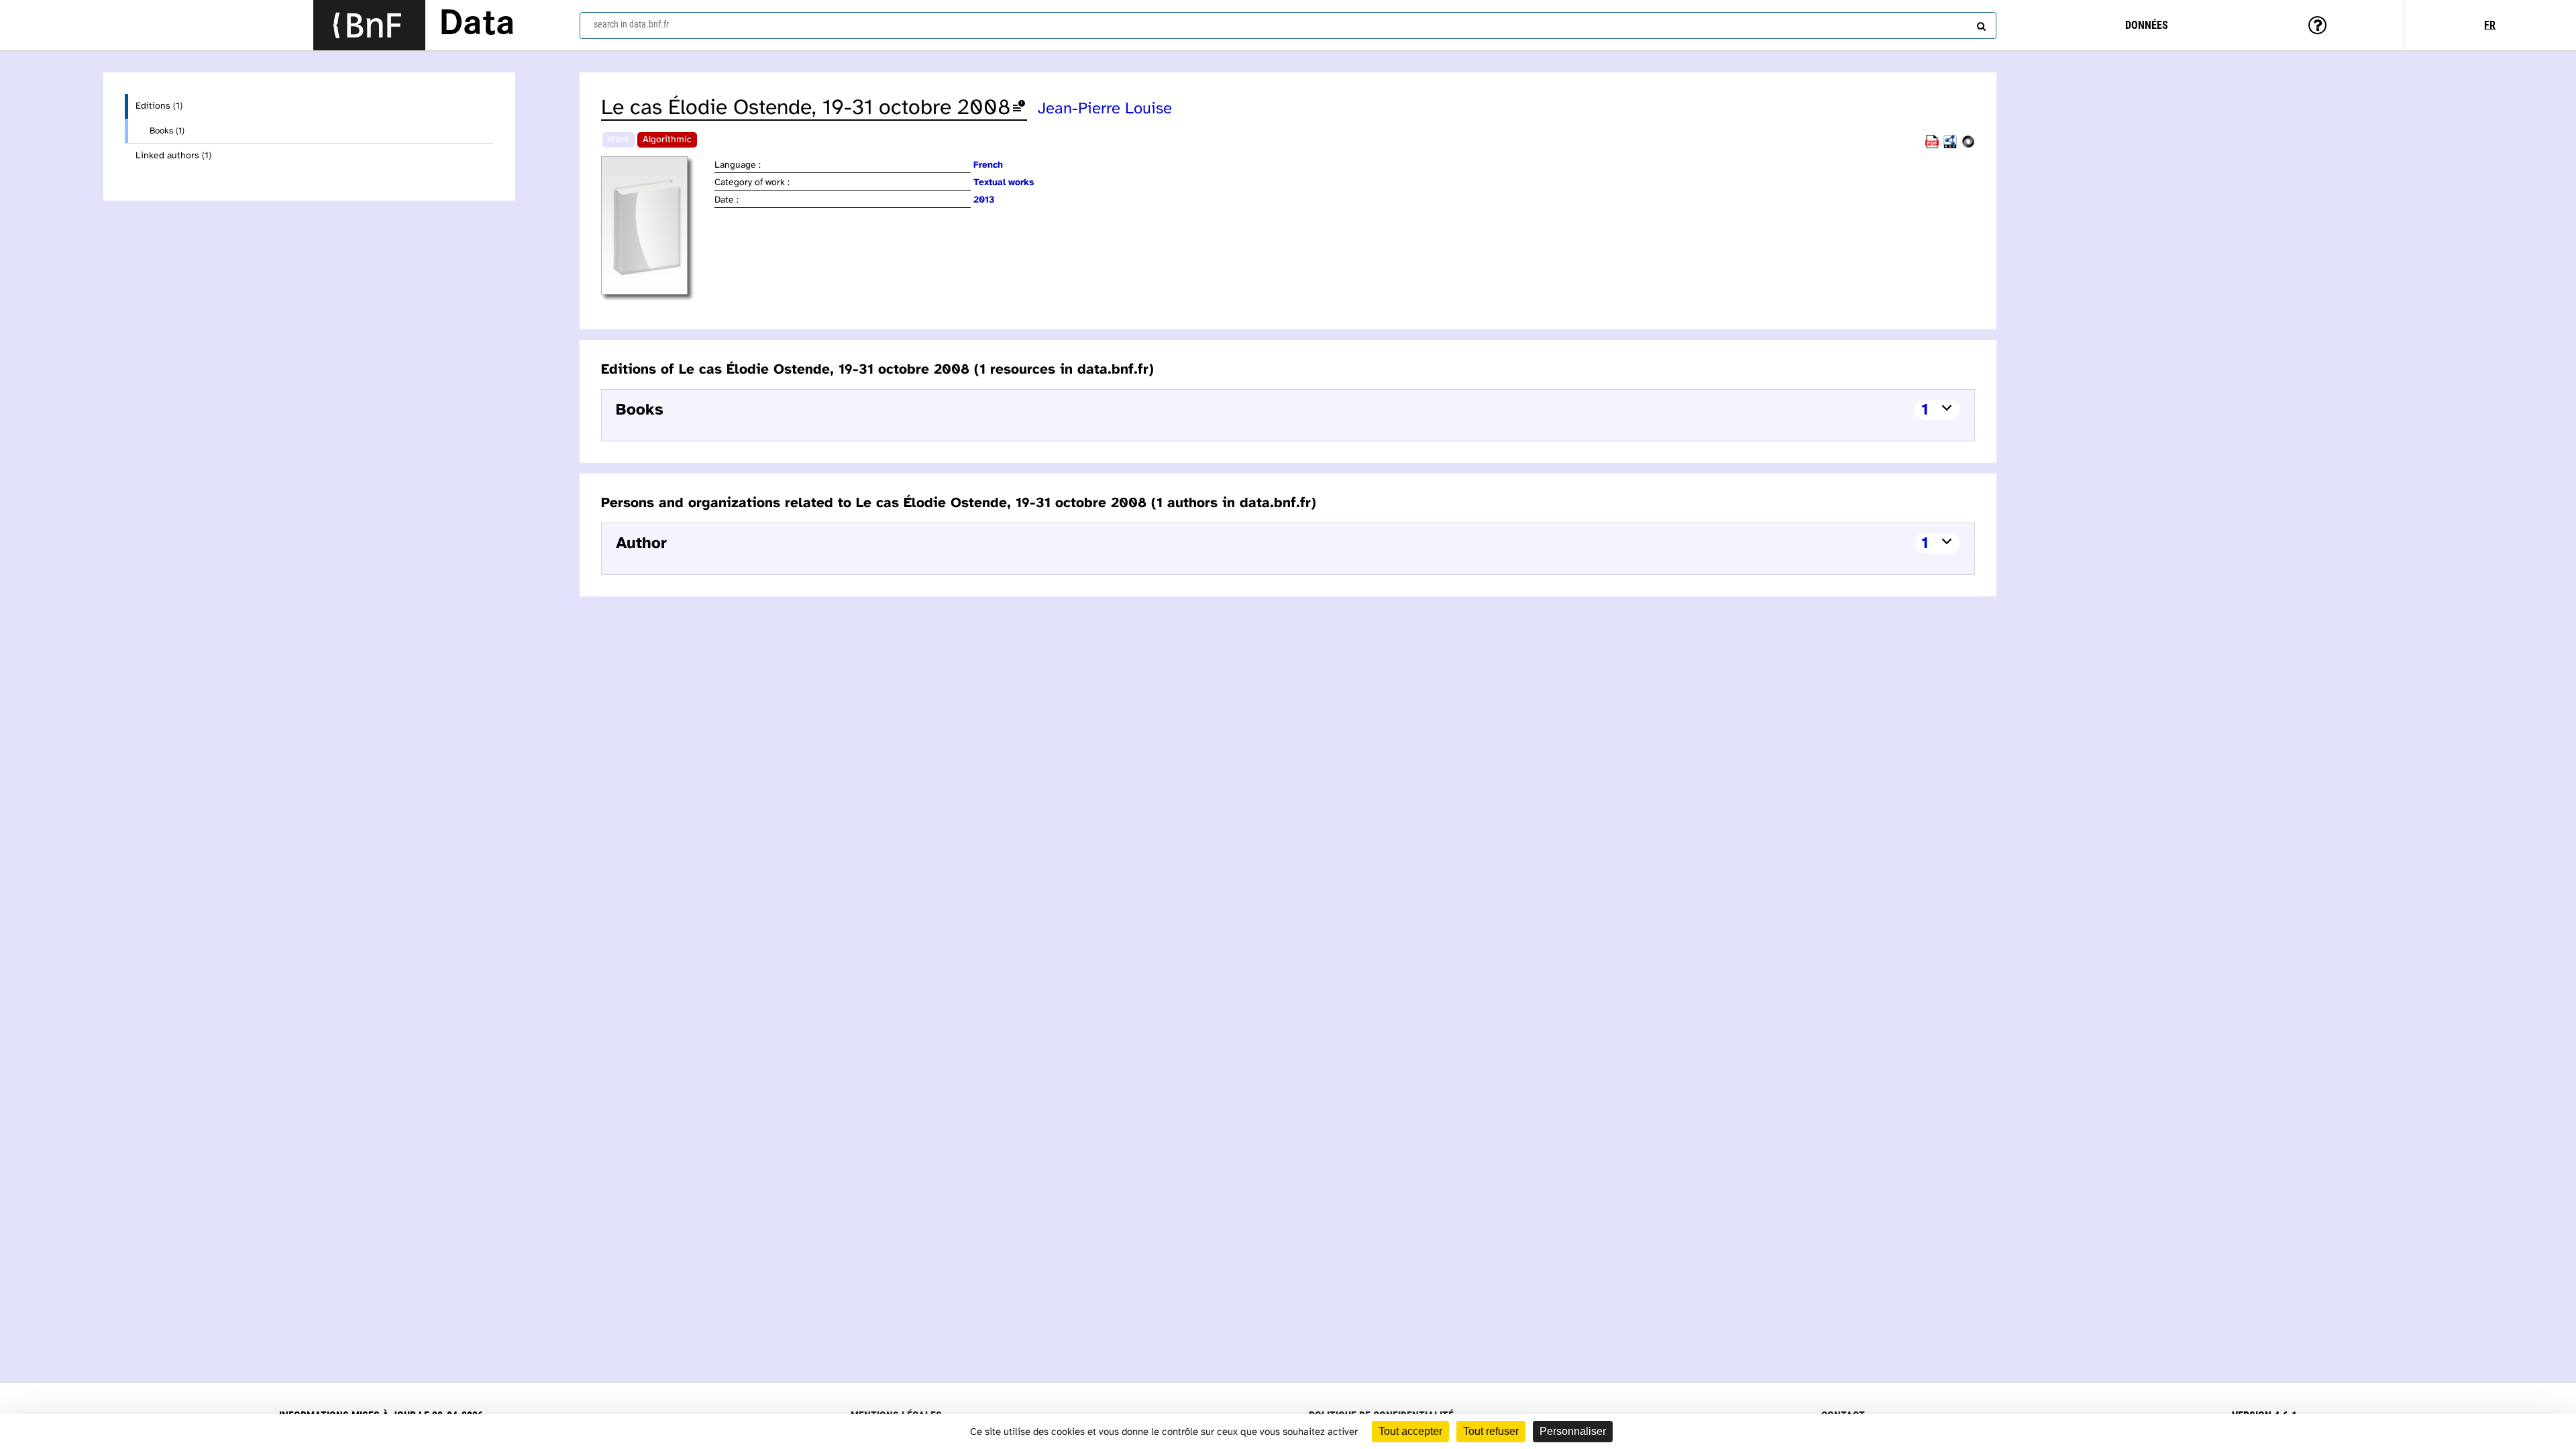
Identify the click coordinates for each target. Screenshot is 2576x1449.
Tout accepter (1410, 1431)
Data (477, 25)
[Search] (1980, 23)
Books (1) (167, 131)
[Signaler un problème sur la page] (1019, 108)
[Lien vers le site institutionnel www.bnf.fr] (369, 25)
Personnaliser (1573, 1431)
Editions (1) (159, 106)
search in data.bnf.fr (631, 24)
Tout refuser (1491, 1431)
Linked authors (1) (173, 156)
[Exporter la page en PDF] (1932, 146)
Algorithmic (667, 140)
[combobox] (1288, 25)
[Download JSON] (1968, 146)
